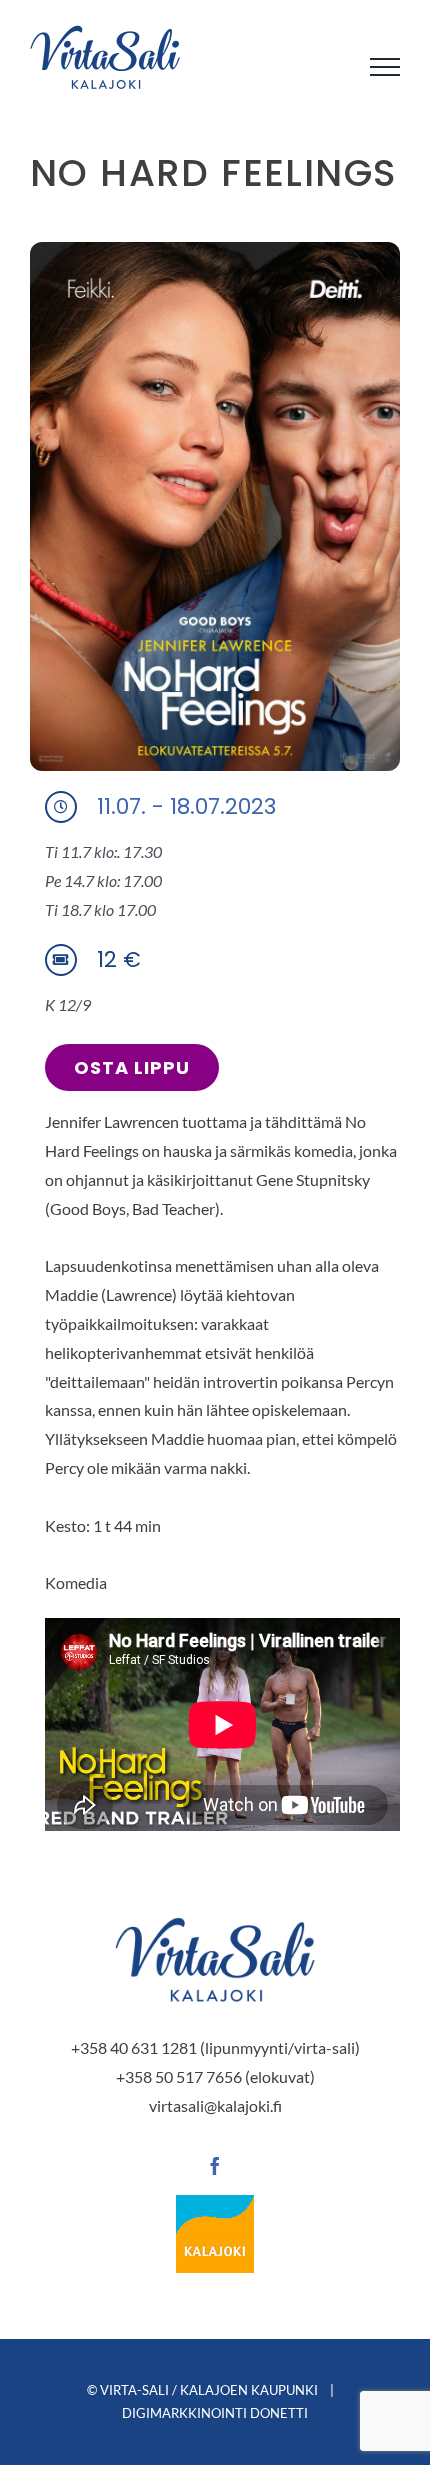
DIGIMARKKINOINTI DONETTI (215, 2413)
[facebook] (215, 2166)
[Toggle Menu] (385, 67)
